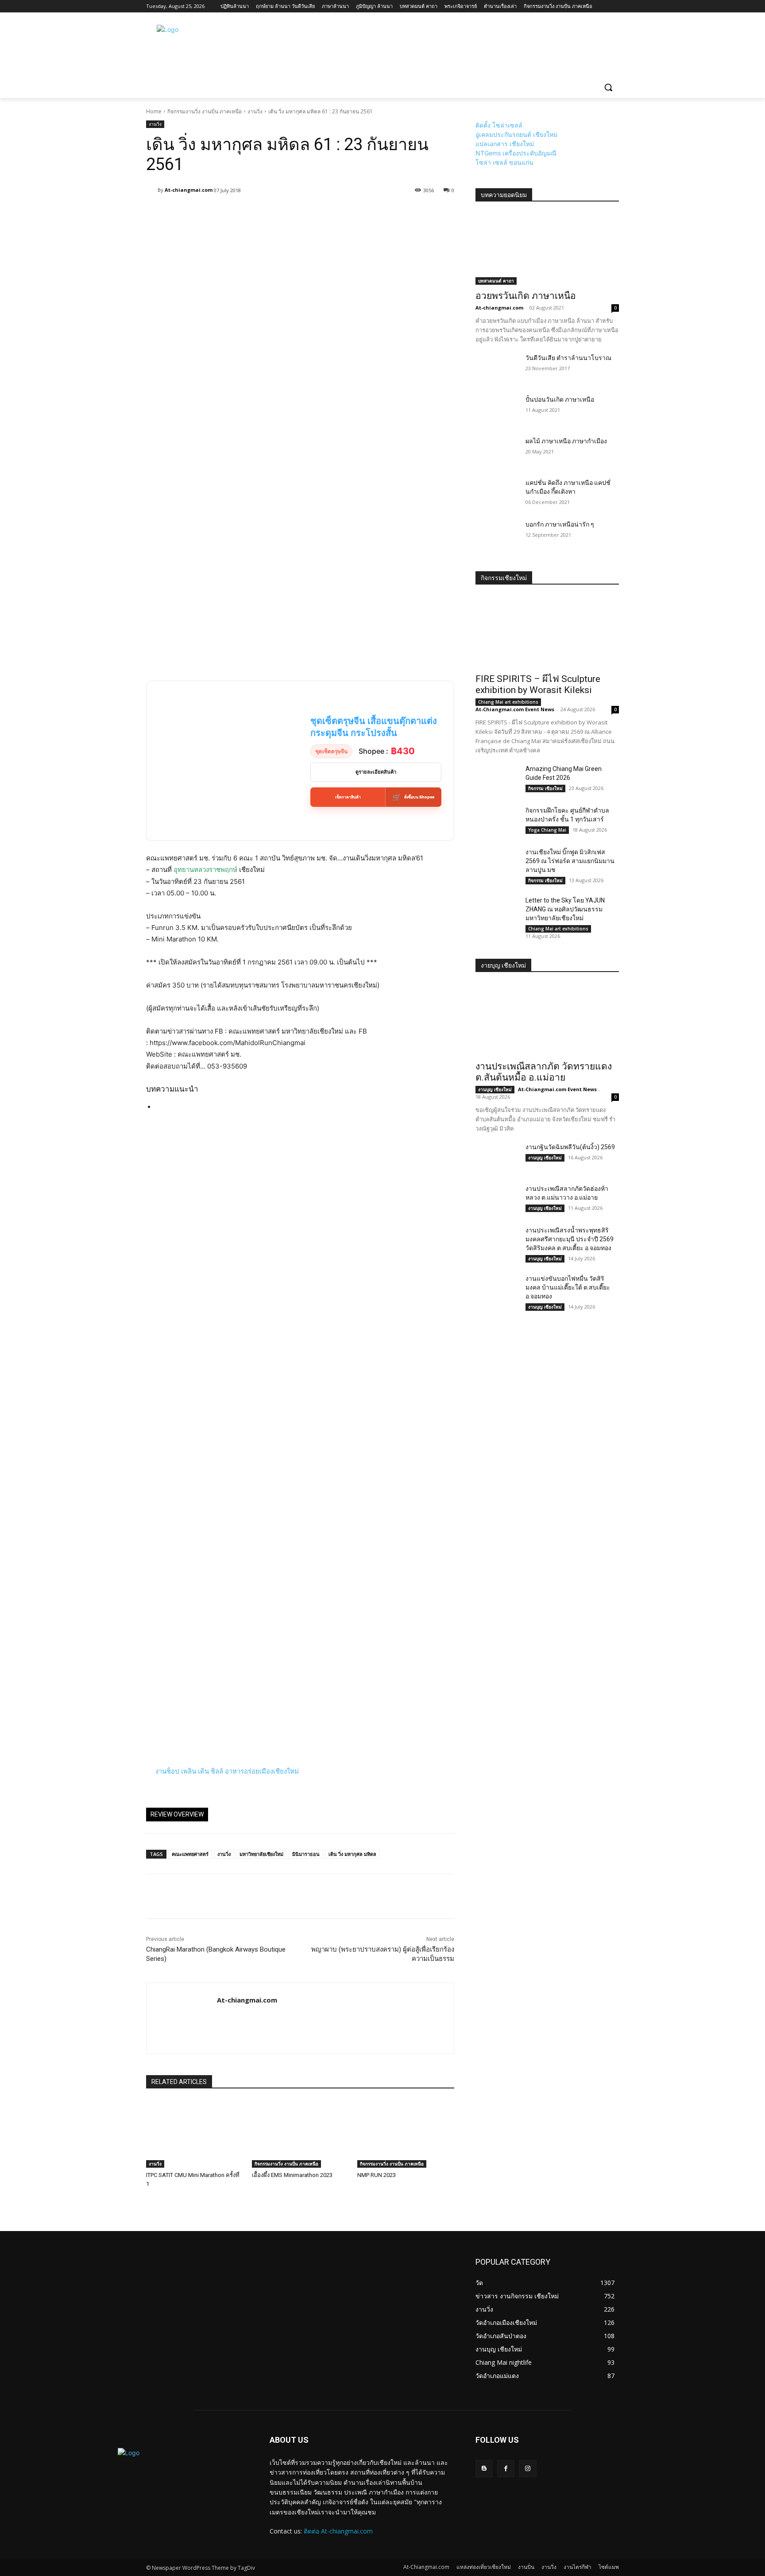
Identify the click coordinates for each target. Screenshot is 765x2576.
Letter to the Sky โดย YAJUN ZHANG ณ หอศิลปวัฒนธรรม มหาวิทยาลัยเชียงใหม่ (565, 909)
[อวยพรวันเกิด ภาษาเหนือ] (547, 249)
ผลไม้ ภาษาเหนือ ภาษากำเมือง (566, 441)
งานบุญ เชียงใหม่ (495, 1089)
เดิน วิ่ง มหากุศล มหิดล (352, 1854)
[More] (359, 213)
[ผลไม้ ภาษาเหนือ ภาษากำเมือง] (497, 452)
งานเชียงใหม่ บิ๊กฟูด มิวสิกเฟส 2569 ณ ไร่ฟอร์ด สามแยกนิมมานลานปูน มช (570, 861)
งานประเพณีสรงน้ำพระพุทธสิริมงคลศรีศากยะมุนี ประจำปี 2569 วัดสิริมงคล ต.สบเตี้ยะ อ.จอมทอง (570, 1239)
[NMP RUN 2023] (406, 2134)
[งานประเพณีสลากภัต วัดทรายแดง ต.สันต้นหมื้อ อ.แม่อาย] (547, 1019)
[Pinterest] (196, 1896)
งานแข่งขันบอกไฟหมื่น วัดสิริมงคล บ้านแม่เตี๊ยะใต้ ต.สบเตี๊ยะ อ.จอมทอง (568, 1287)
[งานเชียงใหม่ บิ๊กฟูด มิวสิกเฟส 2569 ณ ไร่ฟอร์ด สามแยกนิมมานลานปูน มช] (497, 863)
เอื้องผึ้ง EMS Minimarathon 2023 (292, 2175)
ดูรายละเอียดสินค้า (376, 772)
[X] (175, 1896)
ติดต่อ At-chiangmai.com (338, 2531)
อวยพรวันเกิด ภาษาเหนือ (526, 296)
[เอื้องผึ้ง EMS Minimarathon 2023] (300, 2134)
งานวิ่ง (255, 111)
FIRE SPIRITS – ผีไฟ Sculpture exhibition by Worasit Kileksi (538, 684)
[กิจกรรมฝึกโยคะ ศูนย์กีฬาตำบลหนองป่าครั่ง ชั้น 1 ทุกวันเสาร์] (497, 821)
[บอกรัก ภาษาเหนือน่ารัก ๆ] (497, 535)
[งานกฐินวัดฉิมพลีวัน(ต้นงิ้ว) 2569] (497, 1158)
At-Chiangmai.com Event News (515, 709)
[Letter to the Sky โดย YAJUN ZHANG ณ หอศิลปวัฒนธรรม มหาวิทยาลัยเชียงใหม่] (497, 911)
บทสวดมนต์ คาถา (496, 281)
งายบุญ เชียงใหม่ (503, 965)
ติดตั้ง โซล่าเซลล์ (499, 125)
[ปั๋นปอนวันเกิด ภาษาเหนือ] (497, 410)
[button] (608, 87)
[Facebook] (155, 1896)
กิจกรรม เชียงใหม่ (545, 788)
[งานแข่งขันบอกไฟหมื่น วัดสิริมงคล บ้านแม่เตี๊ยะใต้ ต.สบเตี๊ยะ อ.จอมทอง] (497, 1289)
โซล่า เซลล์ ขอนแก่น (504, 162)
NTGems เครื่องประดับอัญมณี (516, 153)
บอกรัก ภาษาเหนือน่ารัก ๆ (560, 524)
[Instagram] (527, 2469)
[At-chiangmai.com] (152, 190)
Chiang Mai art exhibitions (508, 702)
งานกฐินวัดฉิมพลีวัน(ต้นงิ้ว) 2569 (570, 1147)
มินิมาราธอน (306, 1854)
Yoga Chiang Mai (547, 830)
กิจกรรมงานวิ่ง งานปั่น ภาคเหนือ (205, 111)
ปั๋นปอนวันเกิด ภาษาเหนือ (560, 399)
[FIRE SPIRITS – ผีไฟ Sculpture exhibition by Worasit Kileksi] (547, 632)
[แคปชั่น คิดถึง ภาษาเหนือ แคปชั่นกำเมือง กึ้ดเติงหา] (497, 493)
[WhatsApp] (216, 1896)
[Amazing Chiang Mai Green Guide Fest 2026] (497, 779)
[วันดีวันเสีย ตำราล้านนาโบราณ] (497, 368)
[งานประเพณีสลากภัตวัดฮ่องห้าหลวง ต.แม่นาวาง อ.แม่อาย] (497, 1199)
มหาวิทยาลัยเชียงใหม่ (261, 1854)
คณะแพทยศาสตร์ (190, 1854)
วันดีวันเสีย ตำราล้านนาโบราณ (568, 358)
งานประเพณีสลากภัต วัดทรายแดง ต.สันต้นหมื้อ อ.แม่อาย (544, 1072)
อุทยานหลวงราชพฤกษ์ (205, 870)
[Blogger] (484, 2469)
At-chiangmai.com (189, 190)
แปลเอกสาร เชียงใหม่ (505, 144)
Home (154, 111)
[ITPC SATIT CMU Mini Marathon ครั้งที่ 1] (195, 2134)
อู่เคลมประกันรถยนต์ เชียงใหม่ (516, 134)
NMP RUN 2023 (377, 2175)
